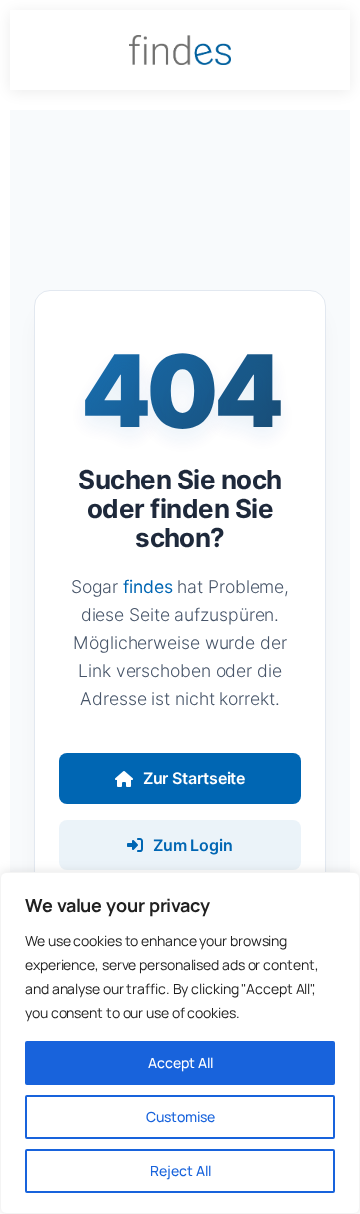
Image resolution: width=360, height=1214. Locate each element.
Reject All (180, 1170)
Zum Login (193, 845)
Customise (180, 1116)
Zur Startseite (194, 778)
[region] (180, 1043)
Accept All (180, 1062)
